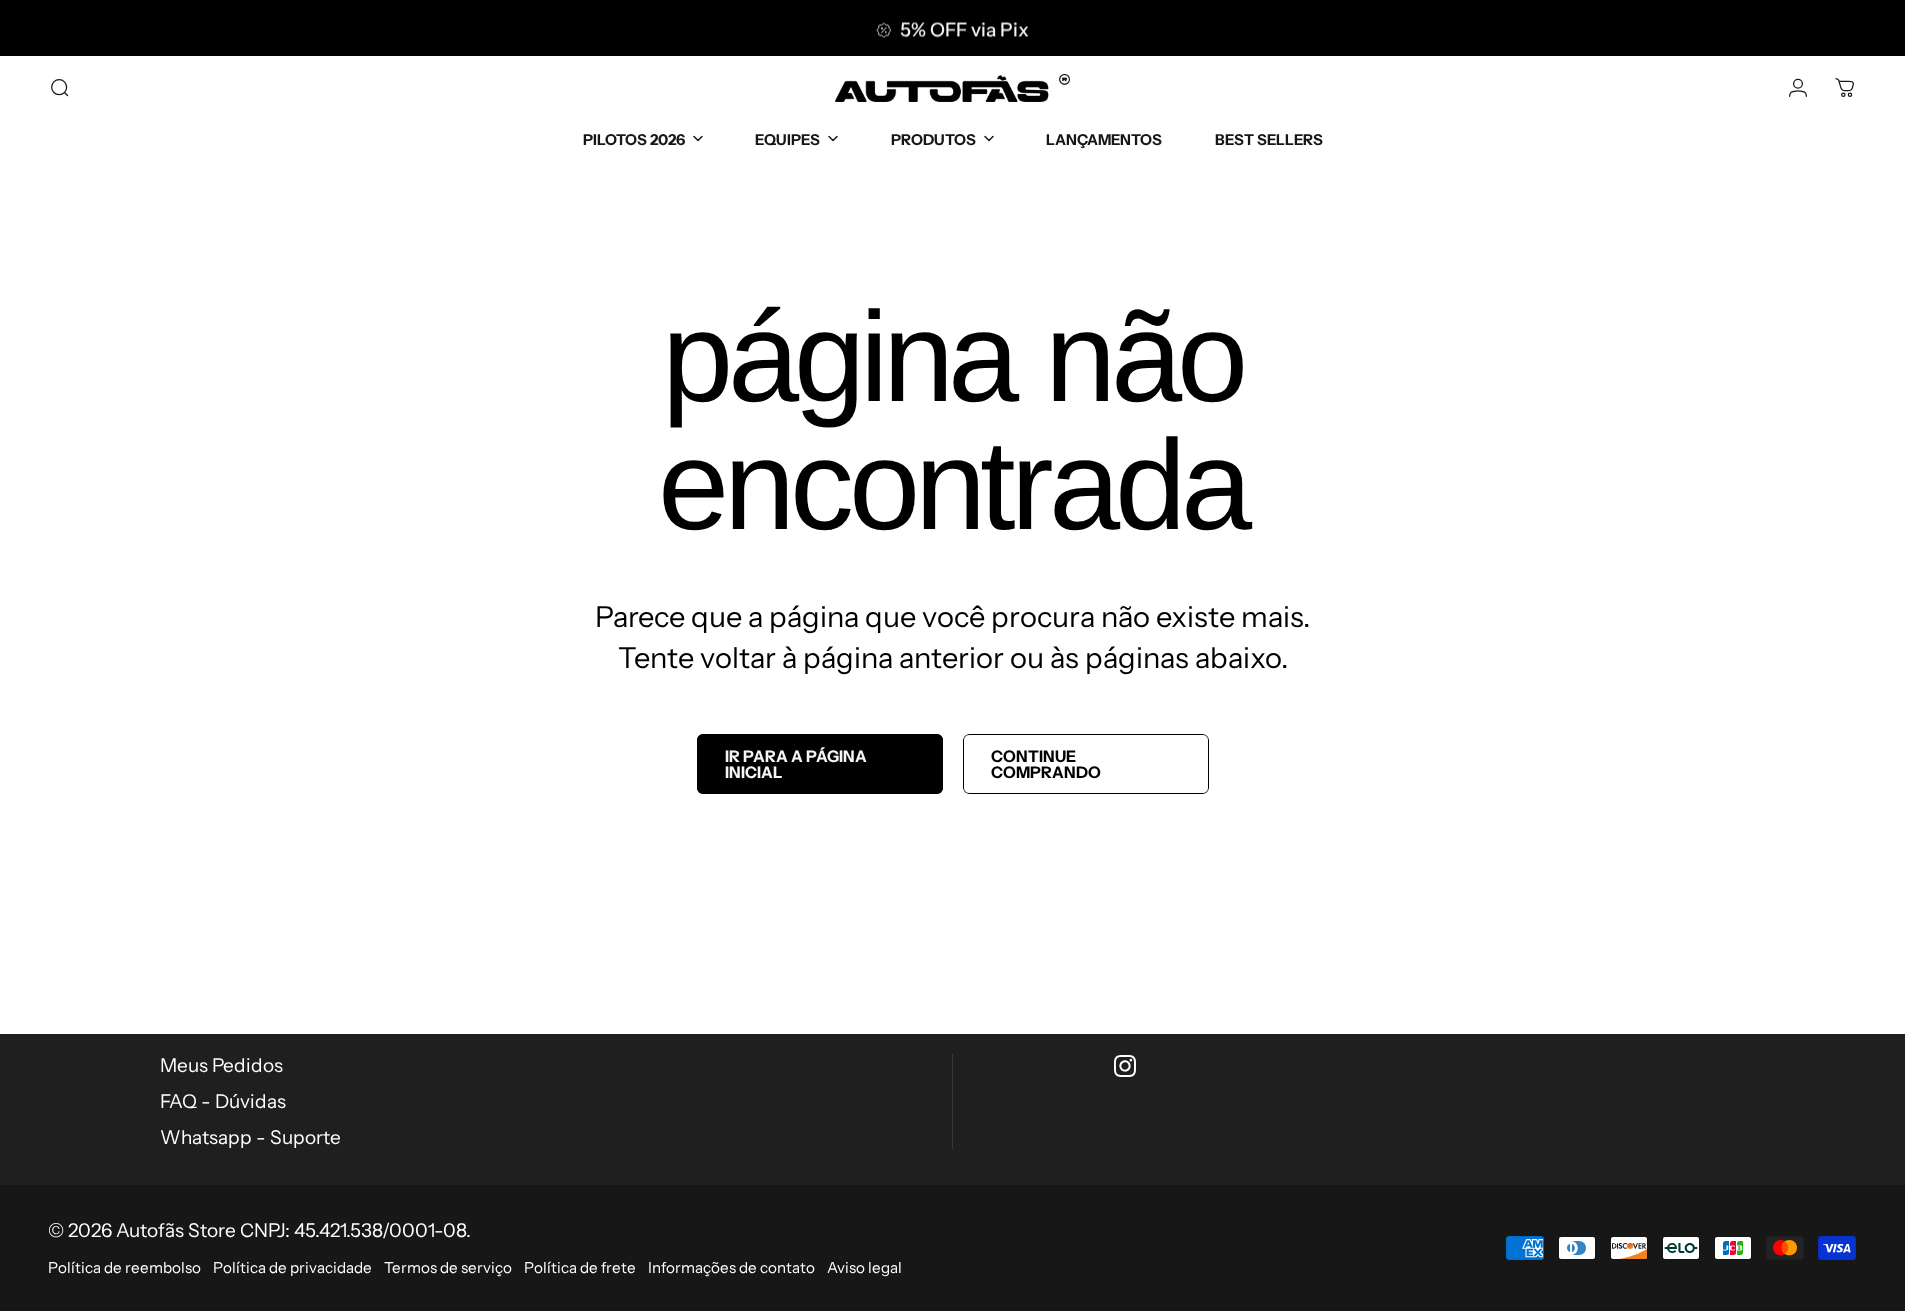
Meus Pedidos (221, 1065)
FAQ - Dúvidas (223, 1101)
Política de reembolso (124, 1267)
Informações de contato (731, 1267)
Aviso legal (864, 1267)
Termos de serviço (448, 1267)
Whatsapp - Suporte (250, 1137)
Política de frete (580, 1267)
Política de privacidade (292, 1267)
